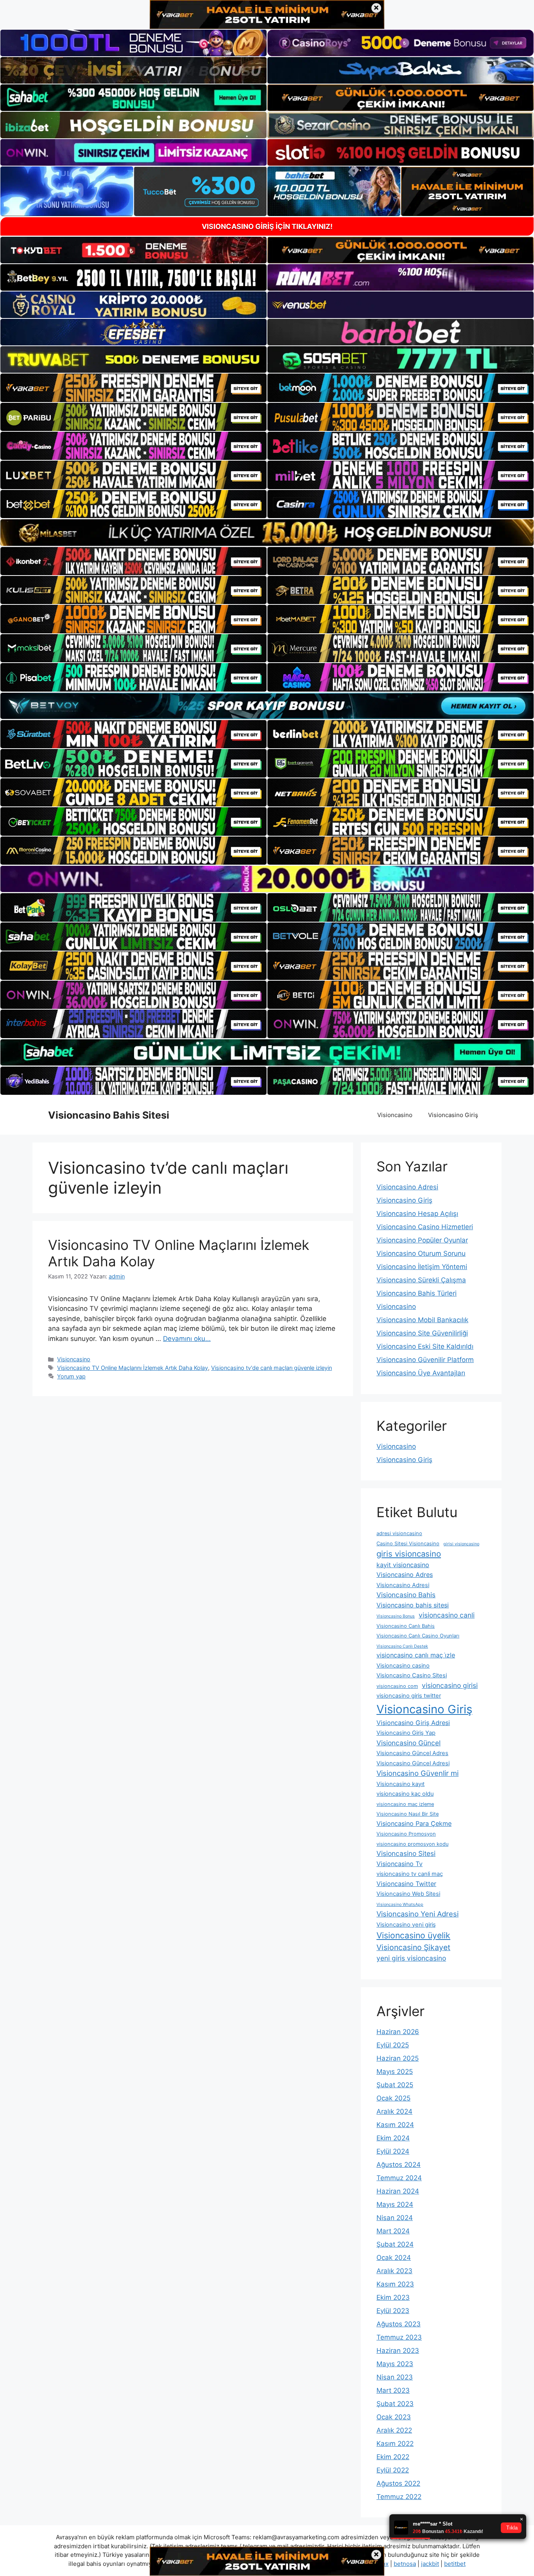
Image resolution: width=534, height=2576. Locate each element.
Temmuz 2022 (399, 2497)
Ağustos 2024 (399, 2165)
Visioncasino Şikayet (413, 1947)
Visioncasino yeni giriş (406, 1925)
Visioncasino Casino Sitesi (412, 1675)
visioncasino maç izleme (405, 1804)
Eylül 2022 (393, 2470)
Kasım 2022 (395, 2444)
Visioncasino (395, 1115)
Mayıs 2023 (395, 2364)
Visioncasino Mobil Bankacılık (422, 1320)
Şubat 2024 (395, 2244)
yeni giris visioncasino (411, 1958)
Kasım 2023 (395, 2284)
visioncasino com (397, 1686)
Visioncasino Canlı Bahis (406, 1626)
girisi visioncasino (461, 1544)
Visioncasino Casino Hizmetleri (425, 1227)
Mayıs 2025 (395, 2072)
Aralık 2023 (394, 2271)
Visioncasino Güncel (409, 1743)
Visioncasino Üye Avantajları (421, 1373)
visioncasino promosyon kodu (412, 1844)
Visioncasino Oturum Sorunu (421, 1253)
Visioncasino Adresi (407, 1187)
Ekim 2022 (393, 2457)
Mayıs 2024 (395, 2204)
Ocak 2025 (393, 2098)
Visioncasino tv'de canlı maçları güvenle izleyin (271, 1368)
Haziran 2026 (398, 2032)
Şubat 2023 (395, 2404)
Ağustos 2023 (399, 2324)
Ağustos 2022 (398, 2483)
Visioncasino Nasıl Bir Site (408, 1814)
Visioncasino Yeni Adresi (418, 1914)
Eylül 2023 (393, 2311)
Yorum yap (71, 1376)
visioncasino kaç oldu (405, 1794)
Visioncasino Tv (400, 1864)
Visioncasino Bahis (406, 1595)
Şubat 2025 (395, 2085)
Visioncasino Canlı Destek (402, 1646)
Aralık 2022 (394, 2430)
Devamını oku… (187, 1339)
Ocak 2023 (394, 2417)
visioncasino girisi (450, 1685)
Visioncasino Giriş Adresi (413, 1723)
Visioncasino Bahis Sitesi (109, 1115)
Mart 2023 (393, 2390)
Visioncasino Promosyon (406, 1834)
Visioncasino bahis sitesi (413, 1605)
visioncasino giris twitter (409, 1696)
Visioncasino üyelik (413, 1935)
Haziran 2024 (398, 2191)
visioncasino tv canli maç (410, 1874)
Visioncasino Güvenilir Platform (425, 1360)
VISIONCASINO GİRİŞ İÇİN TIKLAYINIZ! (267, 226)
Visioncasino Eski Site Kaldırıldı (425, 1346)
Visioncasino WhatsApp (400, 1905)
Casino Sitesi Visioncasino (408, 1544)
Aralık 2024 (394, 2111)
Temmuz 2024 (399, 2178)
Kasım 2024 (395, 2125)
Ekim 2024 (393, 2138)
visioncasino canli (447, 1615)
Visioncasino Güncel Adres (412, 1753)
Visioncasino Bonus (396, 1616)
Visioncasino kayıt (400, 1784)
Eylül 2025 (393, 2045)
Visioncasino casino (403, 1666)
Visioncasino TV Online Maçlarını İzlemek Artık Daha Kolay (133, 1368)
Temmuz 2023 (399, 2337)
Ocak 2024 (394, 2258)
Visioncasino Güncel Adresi (413, 1763)
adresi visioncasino (399, 1533)
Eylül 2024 (393, 2151)
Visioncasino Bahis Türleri (417, 1293)
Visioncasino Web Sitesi (408, 1894)
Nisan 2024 (395, 2218)
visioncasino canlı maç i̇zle (416, 1655)
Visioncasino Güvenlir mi (418, 1773)
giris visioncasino (409, 1554)
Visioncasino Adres (405, 1575)
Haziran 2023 (398, 2351)
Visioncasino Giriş (453, 1115)
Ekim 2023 (393, 2297)
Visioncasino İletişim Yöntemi (422, 1267)
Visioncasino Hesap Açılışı (417, 1214)
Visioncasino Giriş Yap (406, 1733)
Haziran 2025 (398, 2058)
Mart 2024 (393, 2231)
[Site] (133, 388)
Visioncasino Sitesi (406, 1853)
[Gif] (267, 532)
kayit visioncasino (403, 1565)
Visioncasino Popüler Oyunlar (422, 1240)
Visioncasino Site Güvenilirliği (422, 1333)
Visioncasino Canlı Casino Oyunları (418, 1636)
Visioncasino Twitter (406, 1884)
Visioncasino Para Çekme (414, 1823)
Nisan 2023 (395, 2377)
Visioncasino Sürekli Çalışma (421, 1280)
